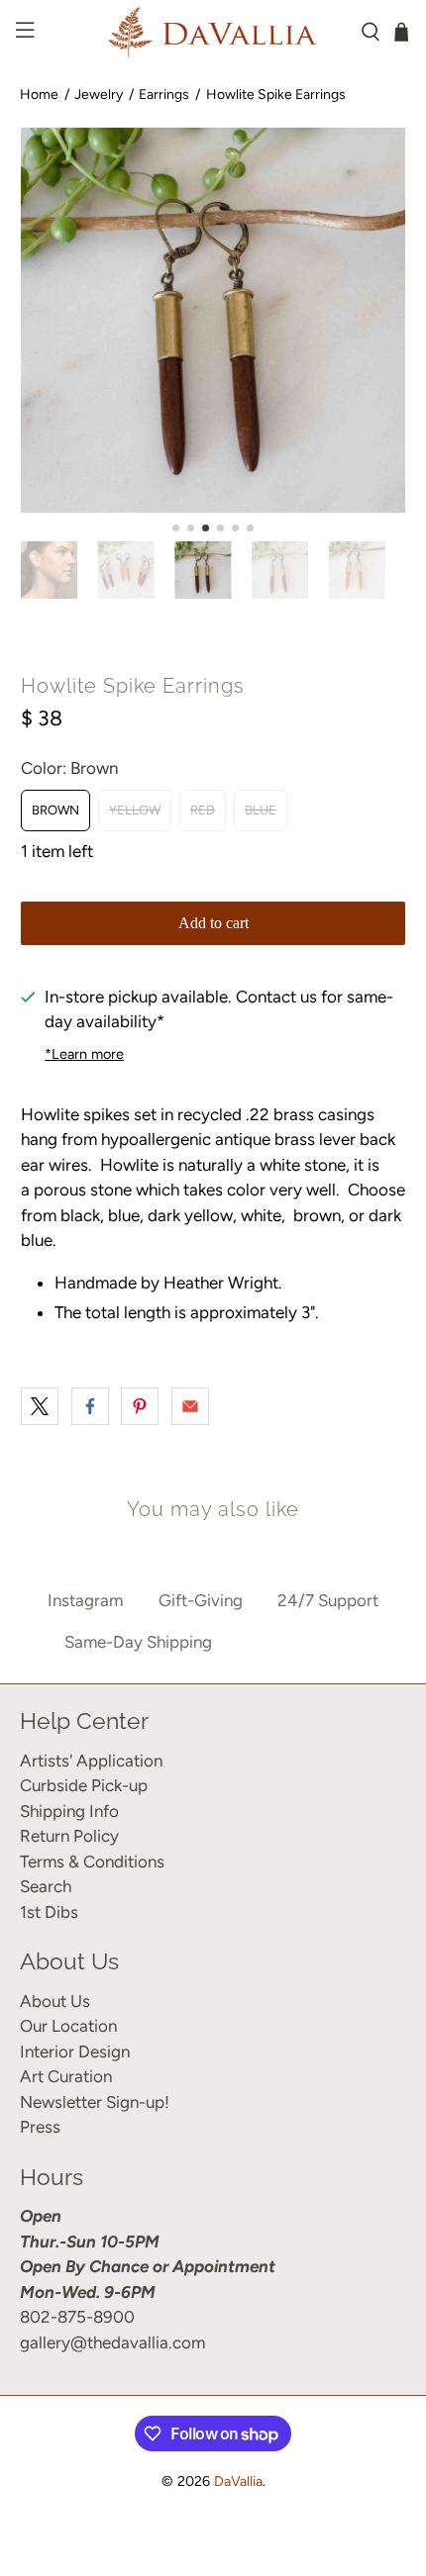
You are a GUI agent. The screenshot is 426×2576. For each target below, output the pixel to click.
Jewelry (99, 95)
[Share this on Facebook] (90, 1406)
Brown (55, 810)
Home (39, 95)
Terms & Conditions (92, 1861)
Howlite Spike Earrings (276, 95)
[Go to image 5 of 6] (235, 528)
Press (40, 2127)
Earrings (164, 95)
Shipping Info (69, 1811)
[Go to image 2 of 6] (191, 528)
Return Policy (69, 1836)
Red (203, 810)
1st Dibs (49, 1912)
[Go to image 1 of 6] (176, 528)
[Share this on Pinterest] (140, 1406)
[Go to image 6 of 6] (250, 528)
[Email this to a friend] (190, 1406)
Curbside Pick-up (84, 1785)
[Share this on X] (40, 1406)
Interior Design (75, 2051)
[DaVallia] (213, 32)
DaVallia (238, 2481)
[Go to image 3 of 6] (206, 528)
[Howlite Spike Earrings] (213, 320)
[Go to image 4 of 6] (220, 528)
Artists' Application (91, 1761)
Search (46, 1886)
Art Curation (66, 2076)
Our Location (68, 2026)
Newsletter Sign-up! (95, 2102)
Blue (261, 810)
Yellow (135, 810)
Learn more (84, 1054)
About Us (55, 2001)
